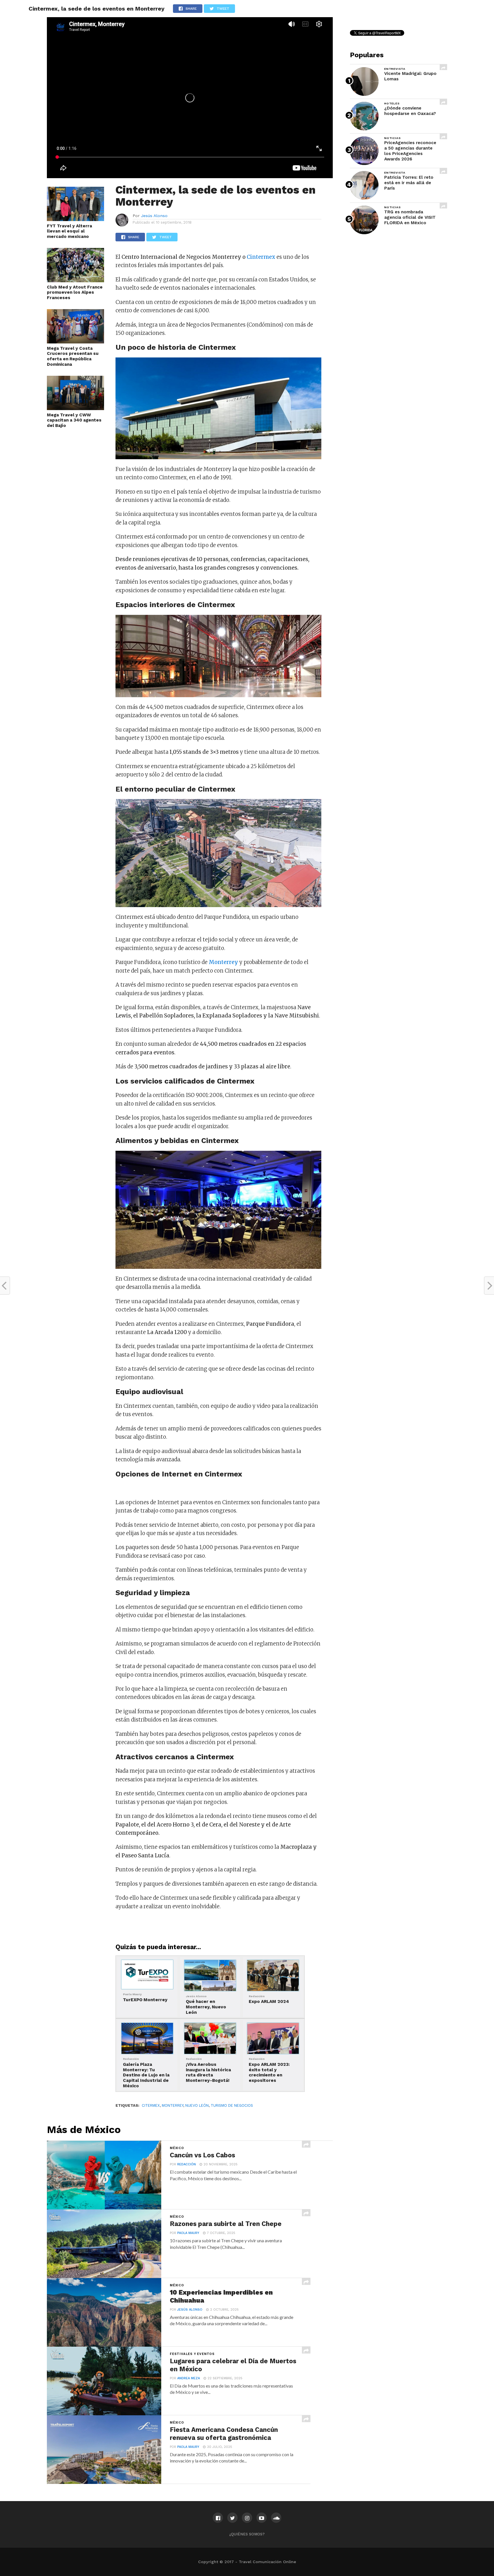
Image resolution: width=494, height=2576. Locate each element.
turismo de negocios (232, 2105)
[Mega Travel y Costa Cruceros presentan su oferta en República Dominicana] (75, 342)
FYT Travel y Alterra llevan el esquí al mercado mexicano (69, 231)
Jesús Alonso (154, 216)
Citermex (151, 2105)
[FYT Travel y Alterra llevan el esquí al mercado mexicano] (75, 219)
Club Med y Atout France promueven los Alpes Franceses (75, 292)
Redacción (187, 2164)
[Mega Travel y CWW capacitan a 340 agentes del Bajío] (75, 408)
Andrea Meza (189, 2378)
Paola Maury (188, 2233)
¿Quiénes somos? (247, 2534)
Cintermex (261, 257)
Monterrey (173, 2105)
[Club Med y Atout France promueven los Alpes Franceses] (75, 281)
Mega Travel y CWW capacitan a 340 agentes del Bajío (74, 420)
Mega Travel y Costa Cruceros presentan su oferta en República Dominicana (73, 356)
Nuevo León (197, 2105)
